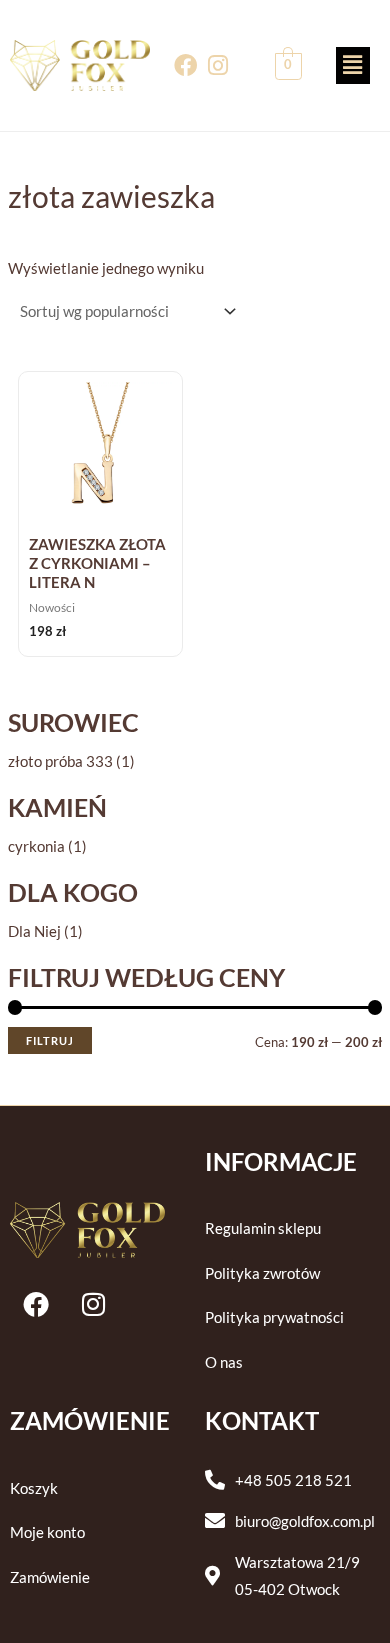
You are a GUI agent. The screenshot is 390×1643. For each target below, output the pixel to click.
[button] (353, 65)
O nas (224, 1362)
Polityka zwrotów (262, 1273)
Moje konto (47, 1532)
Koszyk (34, 1488)
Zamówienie (50, 1577)
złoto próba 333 (60, 761)
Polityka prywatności (274, 1317)
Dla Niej (34, 931)
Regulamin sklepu (263, 1228)
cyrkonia (36, 846)
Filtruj (50, 1040)
